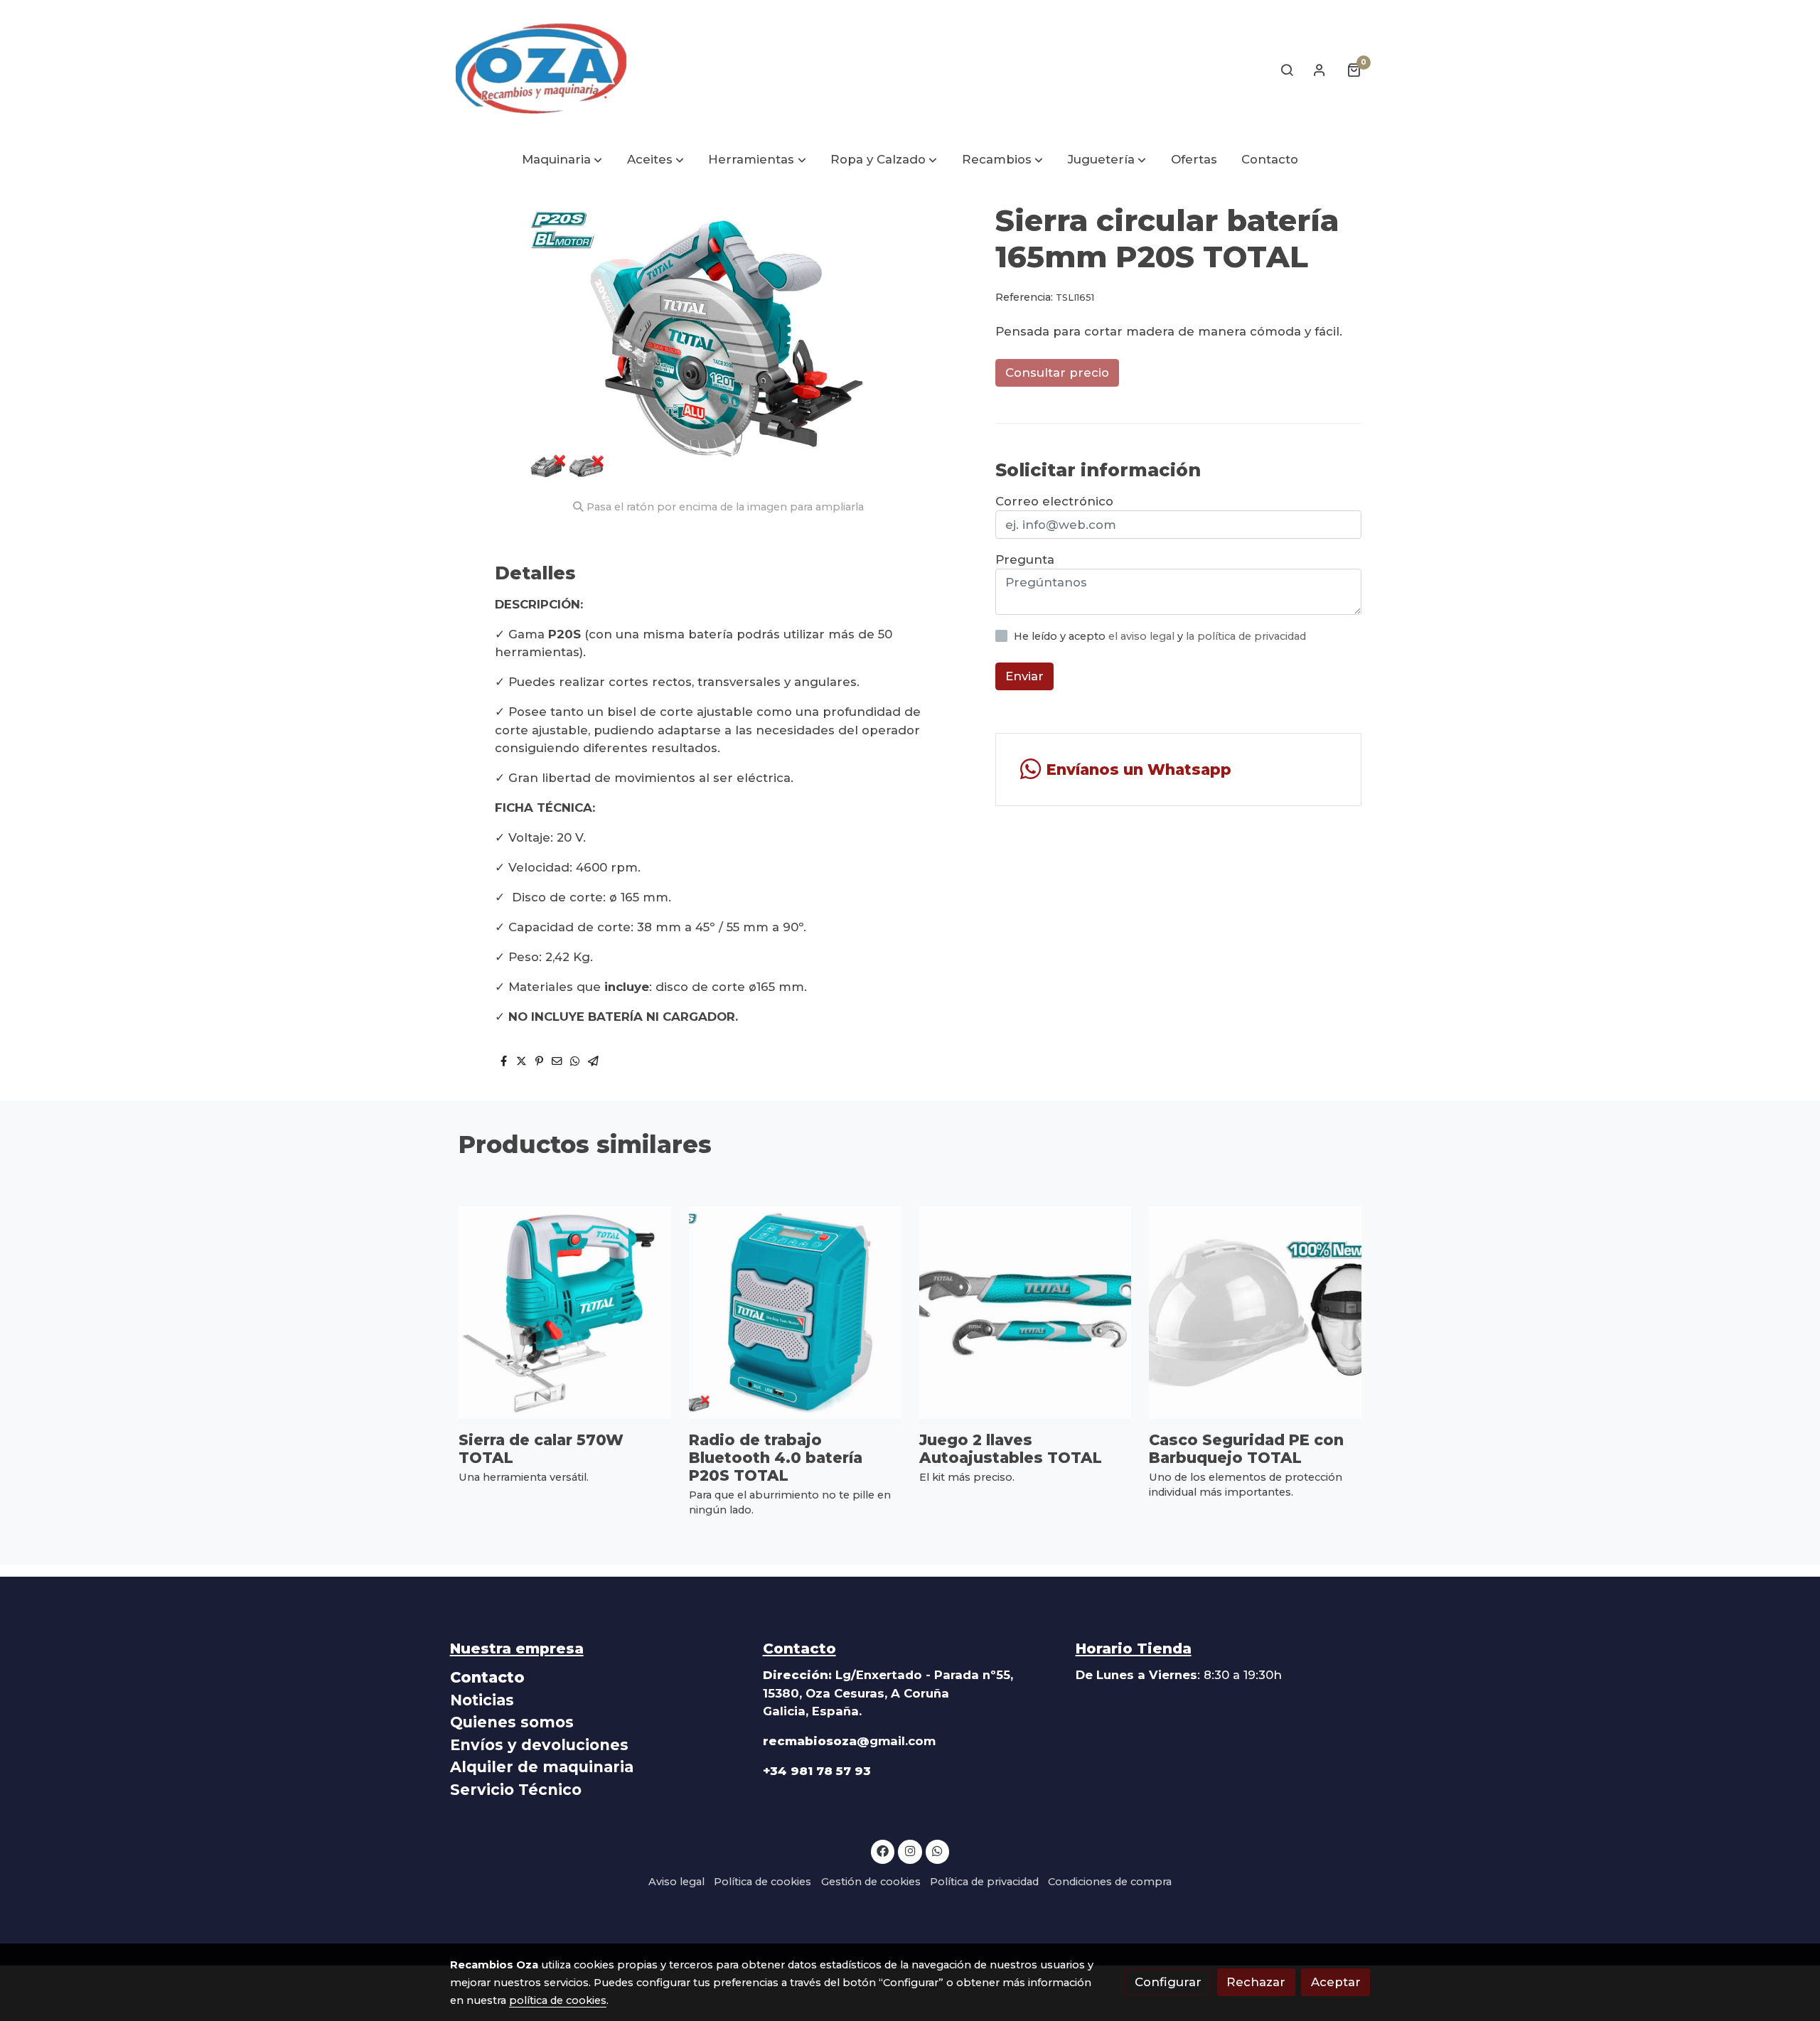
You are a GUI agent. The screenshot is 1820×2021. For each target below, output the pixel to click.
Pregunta (1025, 559)
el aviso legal (1143, 636)
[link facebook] (883, 1850)
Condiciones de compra (1110, 1882)
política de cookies (558, 2000)
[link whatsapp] (938, 1850)
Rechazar (1256, 1982)
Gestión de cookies (871, 1882)
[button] (562, 160)
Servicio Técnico (516, 1790)
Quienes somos (512, 1722)
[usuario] (1319, 70)
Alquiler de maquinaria (542, 1767)
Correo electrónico (1054, 501)
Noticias (482, 1700)
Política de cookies (762, 1882)
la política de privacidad (1246, 636)
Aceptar (1336, 1982)
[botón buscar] (1287, 70)
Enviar (1024, 677)
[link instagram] (910, 1850)
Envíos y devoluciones (539, 1745)
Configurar (1168, 1982)
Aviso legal (676, 1882)
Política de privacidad (984, 1882)
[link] (541, 70)
